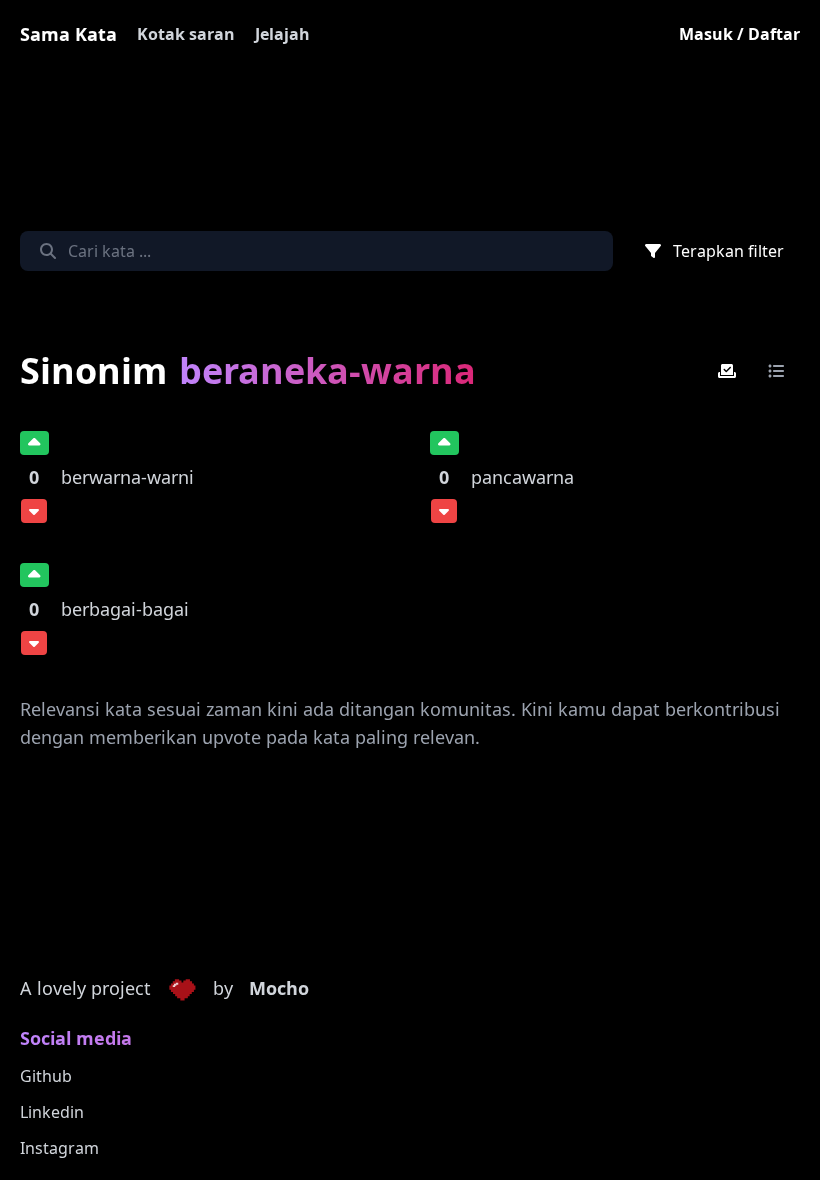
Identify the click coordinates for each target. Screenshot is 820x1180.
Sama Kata (68, 34)
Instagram (59, 1148)
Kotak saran (186, 34)
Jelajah (282, 34)
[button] (182, 989)
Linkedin (52, 1112)
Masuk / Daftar (739, 34)
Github (46, 1076)
